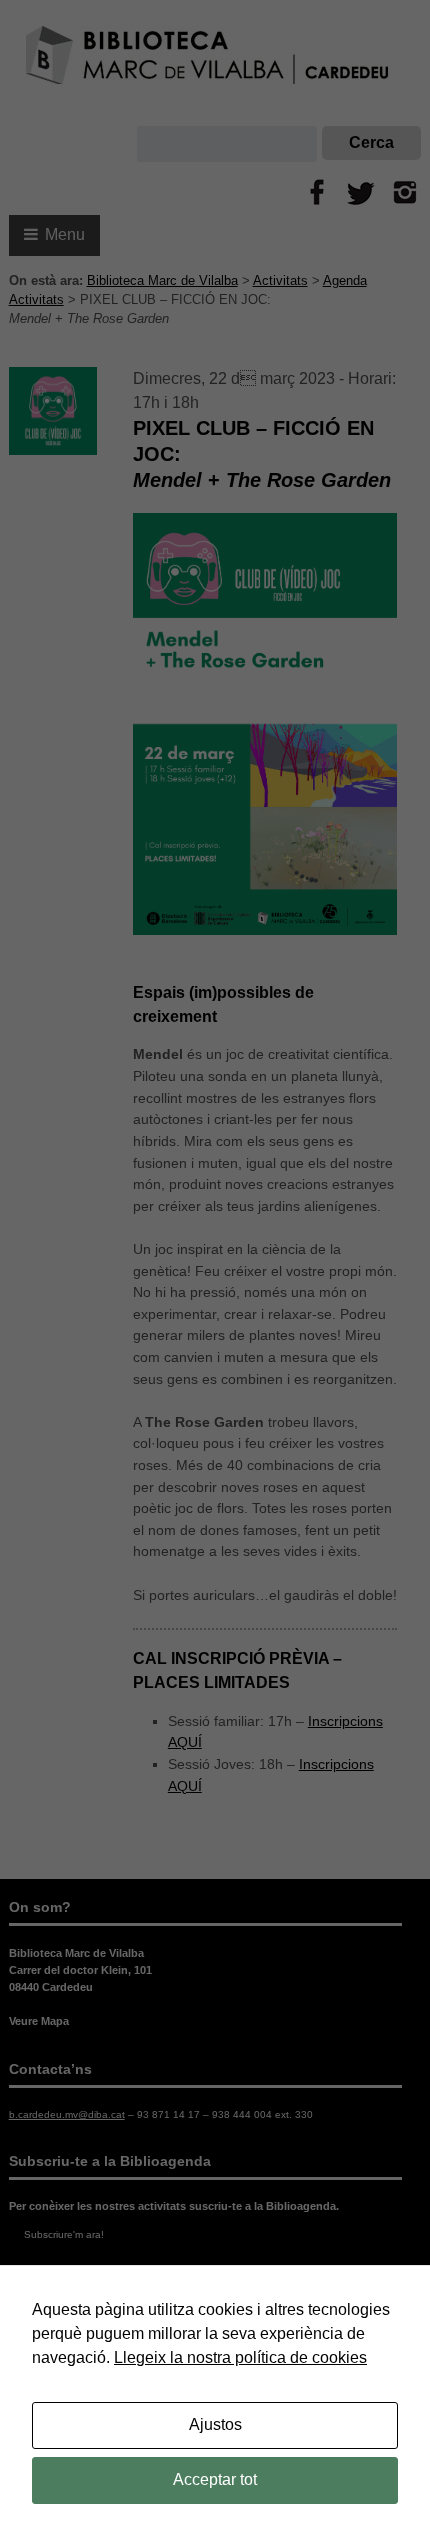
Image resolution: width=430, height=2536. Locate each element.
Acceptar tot (215, 2479)
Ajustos (215, 2424)
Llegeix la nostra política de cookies (240, 2357)
